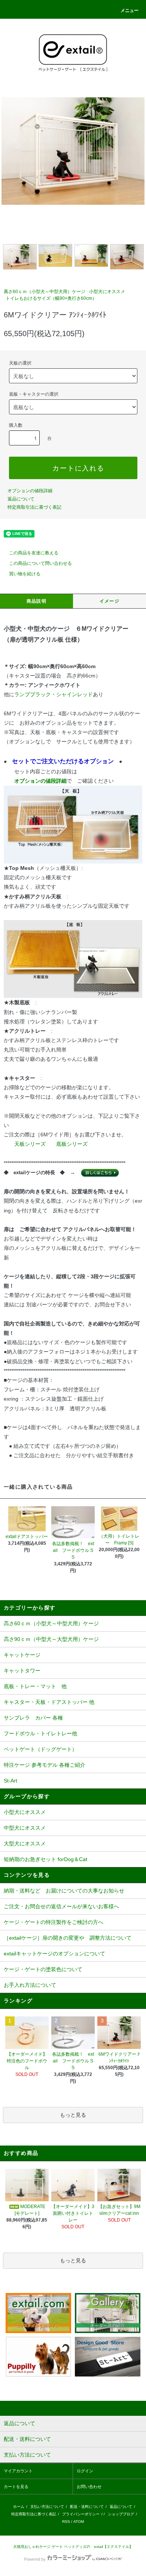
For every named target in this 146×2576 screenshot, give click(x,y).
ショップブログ (121, 2514)
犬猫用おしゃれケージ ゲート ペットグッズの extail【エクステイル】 (73, 2547)
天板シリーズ (30, 1144)
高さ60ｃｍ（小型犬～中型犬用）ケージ (45, 292)
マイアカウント (18, 2471)
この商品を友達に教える (34, 553)
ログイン (85, 2471)
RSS (66, 2522)
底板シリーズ (72, 1144)
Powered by (35, 2559)
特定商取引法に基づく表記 (34, 507)
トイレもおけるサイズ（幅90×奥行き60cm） (51, 298)
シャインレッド (74, 694)
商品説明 (36, 601)
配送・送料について (87, 2507)
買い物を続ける (25, 574)
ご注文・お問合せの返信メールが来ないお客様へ (61, 1906)
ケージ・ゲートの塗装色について (43, 1969)
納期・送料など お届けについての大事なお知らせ (64, 1891)
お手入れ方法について (30, 1985)
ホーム (19, 2507)
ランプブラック (33, 694)
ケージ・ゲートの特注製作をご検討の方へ (54, 1922)
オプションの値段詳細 (30, 491)
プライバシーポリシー (81, 2514)
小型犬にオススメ (107, 292)
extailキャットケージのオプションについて (54, 1954)
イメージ (109, 601)
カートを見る (16, 2487)
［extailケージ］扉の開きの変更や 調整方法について (68, 1938)
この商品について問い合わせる (40, 563)
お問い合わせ (89, 2487)
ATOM (79, 2522)
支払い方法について (47, 2507)
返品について (21, 499)
